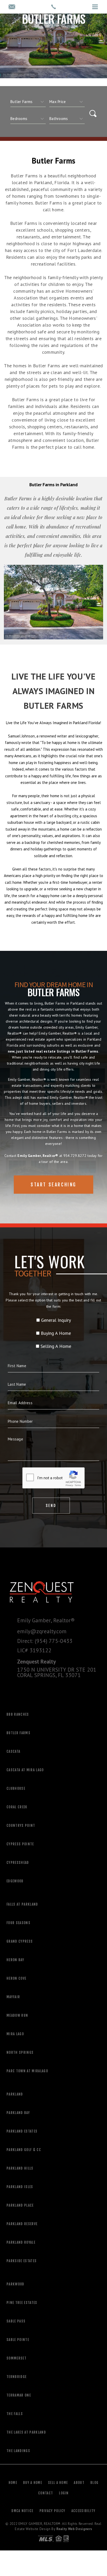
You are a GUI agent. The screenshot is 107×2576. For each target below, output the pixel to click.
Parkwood (15, 2284)
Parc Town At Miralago (27, 2071)
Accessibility (83, 2511)
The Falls (15, 2414)
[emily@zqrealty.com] (12, 7)
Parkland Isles (20, 2187)
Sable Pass (16, 2321)
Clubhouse (16, 1788)
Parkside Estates (22, 2261)
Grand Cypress (20, 1941)
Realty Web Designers (74, 2529)
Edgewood (15, 1881)
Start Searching (53, 1185)
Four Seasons (18, 1923)
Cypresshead (18, 1863)
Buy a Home (33, 2483)
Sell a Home (58, 2483)
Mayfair (13, 1997)
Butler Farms (18, 1733)
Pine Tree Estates (22, 2303)
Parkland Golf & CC (24, 2150)
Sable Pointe (18, 2340)
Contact (46, 2493)
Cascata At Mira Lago (25, 1770)
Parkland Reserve (22, 2224)
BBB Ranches (18, 1714)
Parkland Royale (21, 2242)
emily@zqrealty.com (42, 1631)
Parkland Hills (20, 2168)
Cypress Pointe (20, 1844)
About (79, 2483)
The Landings (18, 2451)
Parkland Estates (22, 2131)
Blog (94, 2483)
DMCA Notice (22, 2511)
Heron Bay (15, 1960)
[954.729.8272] (53, 7)
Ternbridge (16, 2377)
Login (64, 2493)
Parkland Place (20, 2205)
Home (13, 2483)
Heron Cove (16, 1978)
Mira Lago (15, 2034)
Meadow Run (17, 2015)
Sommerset (16, 2358)
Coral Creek (17, 1807)
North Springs (20, 2052)
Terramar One (19, 2395)
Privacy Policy (52, 2511)
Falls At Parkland (22, 1904)
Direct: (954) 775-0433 (45, 1641)
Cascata (13, 1751)
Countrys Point (21, 1826)
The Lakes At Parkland (26, 2432)
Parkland (15, 2094)
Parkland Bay (18, 2113)
